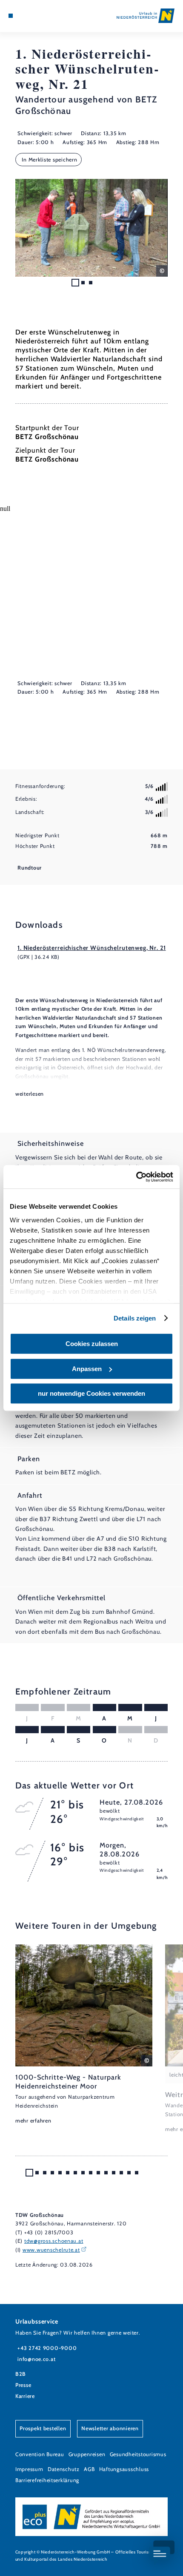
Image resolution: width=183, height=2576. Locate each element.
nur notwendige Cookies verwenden (91, 1393)
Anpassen (87, 1369)
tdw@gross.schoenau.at (54, 2241)
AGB (89, 2469)
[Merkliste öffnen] (31, 16)
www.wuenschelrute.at (51, 2250)
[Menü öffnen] (11, 16)
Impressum (29, 2469)
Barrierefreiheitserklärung (47, 2480)
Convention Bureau (40, 2454)
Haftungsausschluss (124, 2469)
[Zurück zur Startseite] (146, 16)
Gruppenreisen (87, 2454)
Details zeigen (135, 1318)
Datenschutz (64, 2469)
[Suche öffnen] (37, 16)
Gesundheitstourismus (138, 2454)
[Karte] (24, 16)
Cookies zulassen (92, 1344)
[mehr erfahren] (84, 2035)
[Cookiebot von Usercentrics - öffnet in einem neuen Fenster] (136, 1177)
